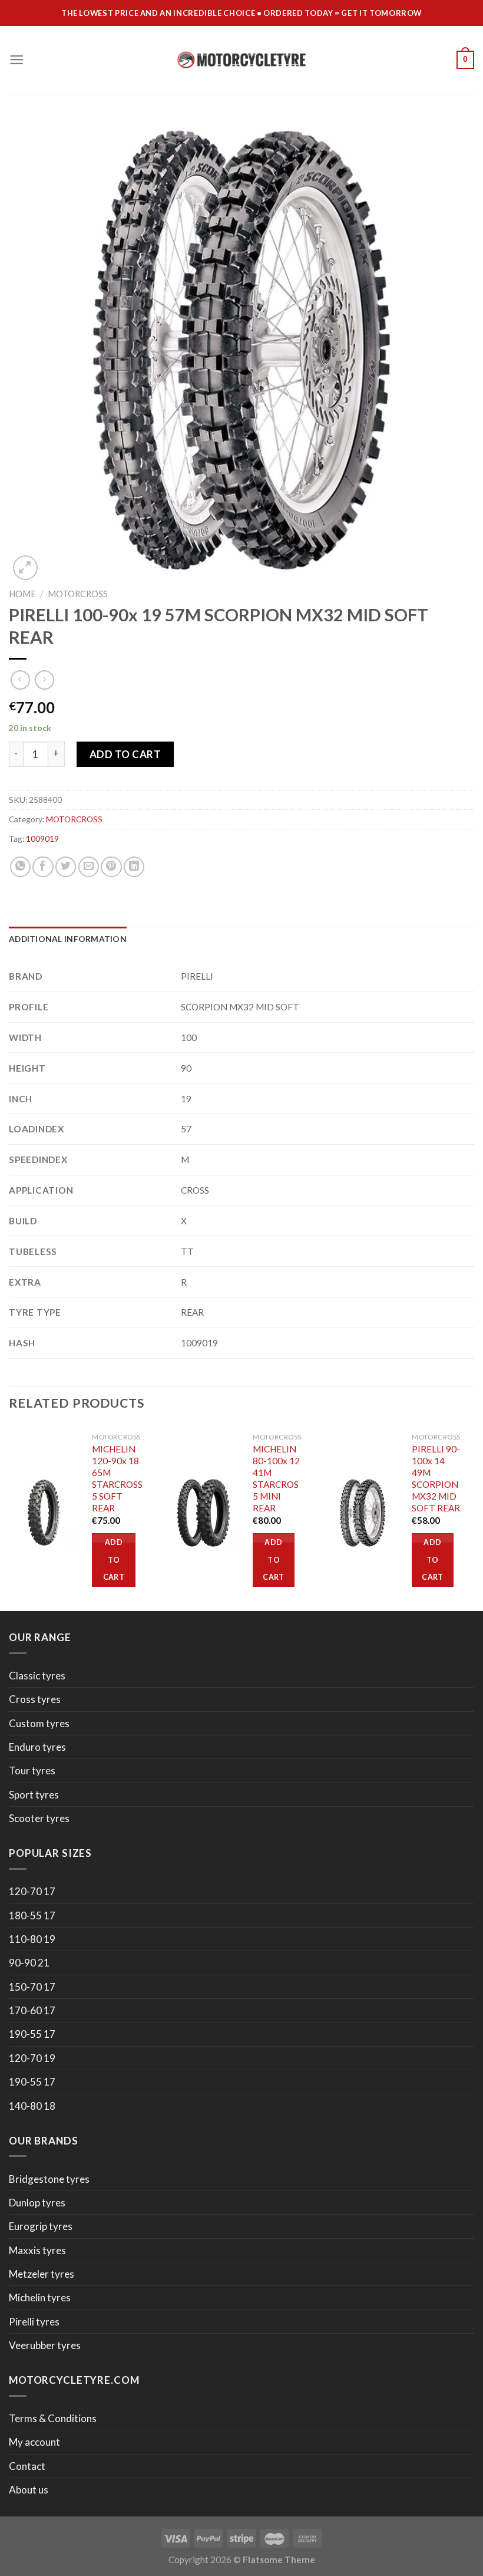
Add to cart (125, 754)
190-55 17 (32, 2034)
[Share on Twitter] (66, 867)
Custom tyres (39, 1723)
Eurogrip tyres (41, 2226)
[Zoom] (25, 568)
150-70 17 (32, 1987)
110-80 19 (32, 1939)
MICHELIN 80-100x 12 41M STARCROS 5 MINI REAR (276, 1478)
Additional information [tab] (68, 939)
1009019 (42, 839)
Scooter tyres (39, 1818)
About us (29, 2490)
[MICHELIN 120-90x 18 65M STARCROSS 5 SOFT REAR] (44, 1513)
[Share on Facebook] (43, 867)
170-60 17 (32, 2010)
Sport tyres (34, 1795)
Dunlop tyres (37, 2203)
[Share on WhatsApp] (20, 867)
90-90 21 (29, 1963)
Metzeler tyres (42, 2274)
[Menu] (16, 60)
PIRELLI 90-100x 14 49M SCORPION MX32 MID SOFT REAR (436, 1478)
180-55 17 (32, 1915)
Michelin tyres (40, 2297)
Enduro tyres (37, 1747)
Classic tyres (37, 1676)
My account (34, 2442)
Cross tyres (35, 1699)
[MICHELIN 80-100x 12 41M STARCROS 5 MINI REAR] (204, 1513)
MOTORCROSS (78, 594)
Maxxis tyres (37, 2250)
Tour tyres (32, 1770)
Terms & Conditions (53, 2418)
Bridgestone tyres (49, 2179)
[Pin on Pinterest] (111, 867)
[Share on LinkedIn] (134, 867)
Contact (27, 2466)
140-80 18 (32, 2106)
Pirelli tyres (34, 2322)
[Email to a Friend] (89, 867)
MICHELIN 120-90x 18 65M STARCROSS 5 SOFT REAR (117, 1478)
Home (22, 594)
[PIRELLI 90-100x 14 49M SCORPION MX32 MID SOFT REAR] (363, 1513)
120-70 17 (32, 1891)
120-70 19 (32, 2058)
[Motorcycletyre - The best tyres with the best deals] (242, 60)
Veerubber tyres (45, 2345)
